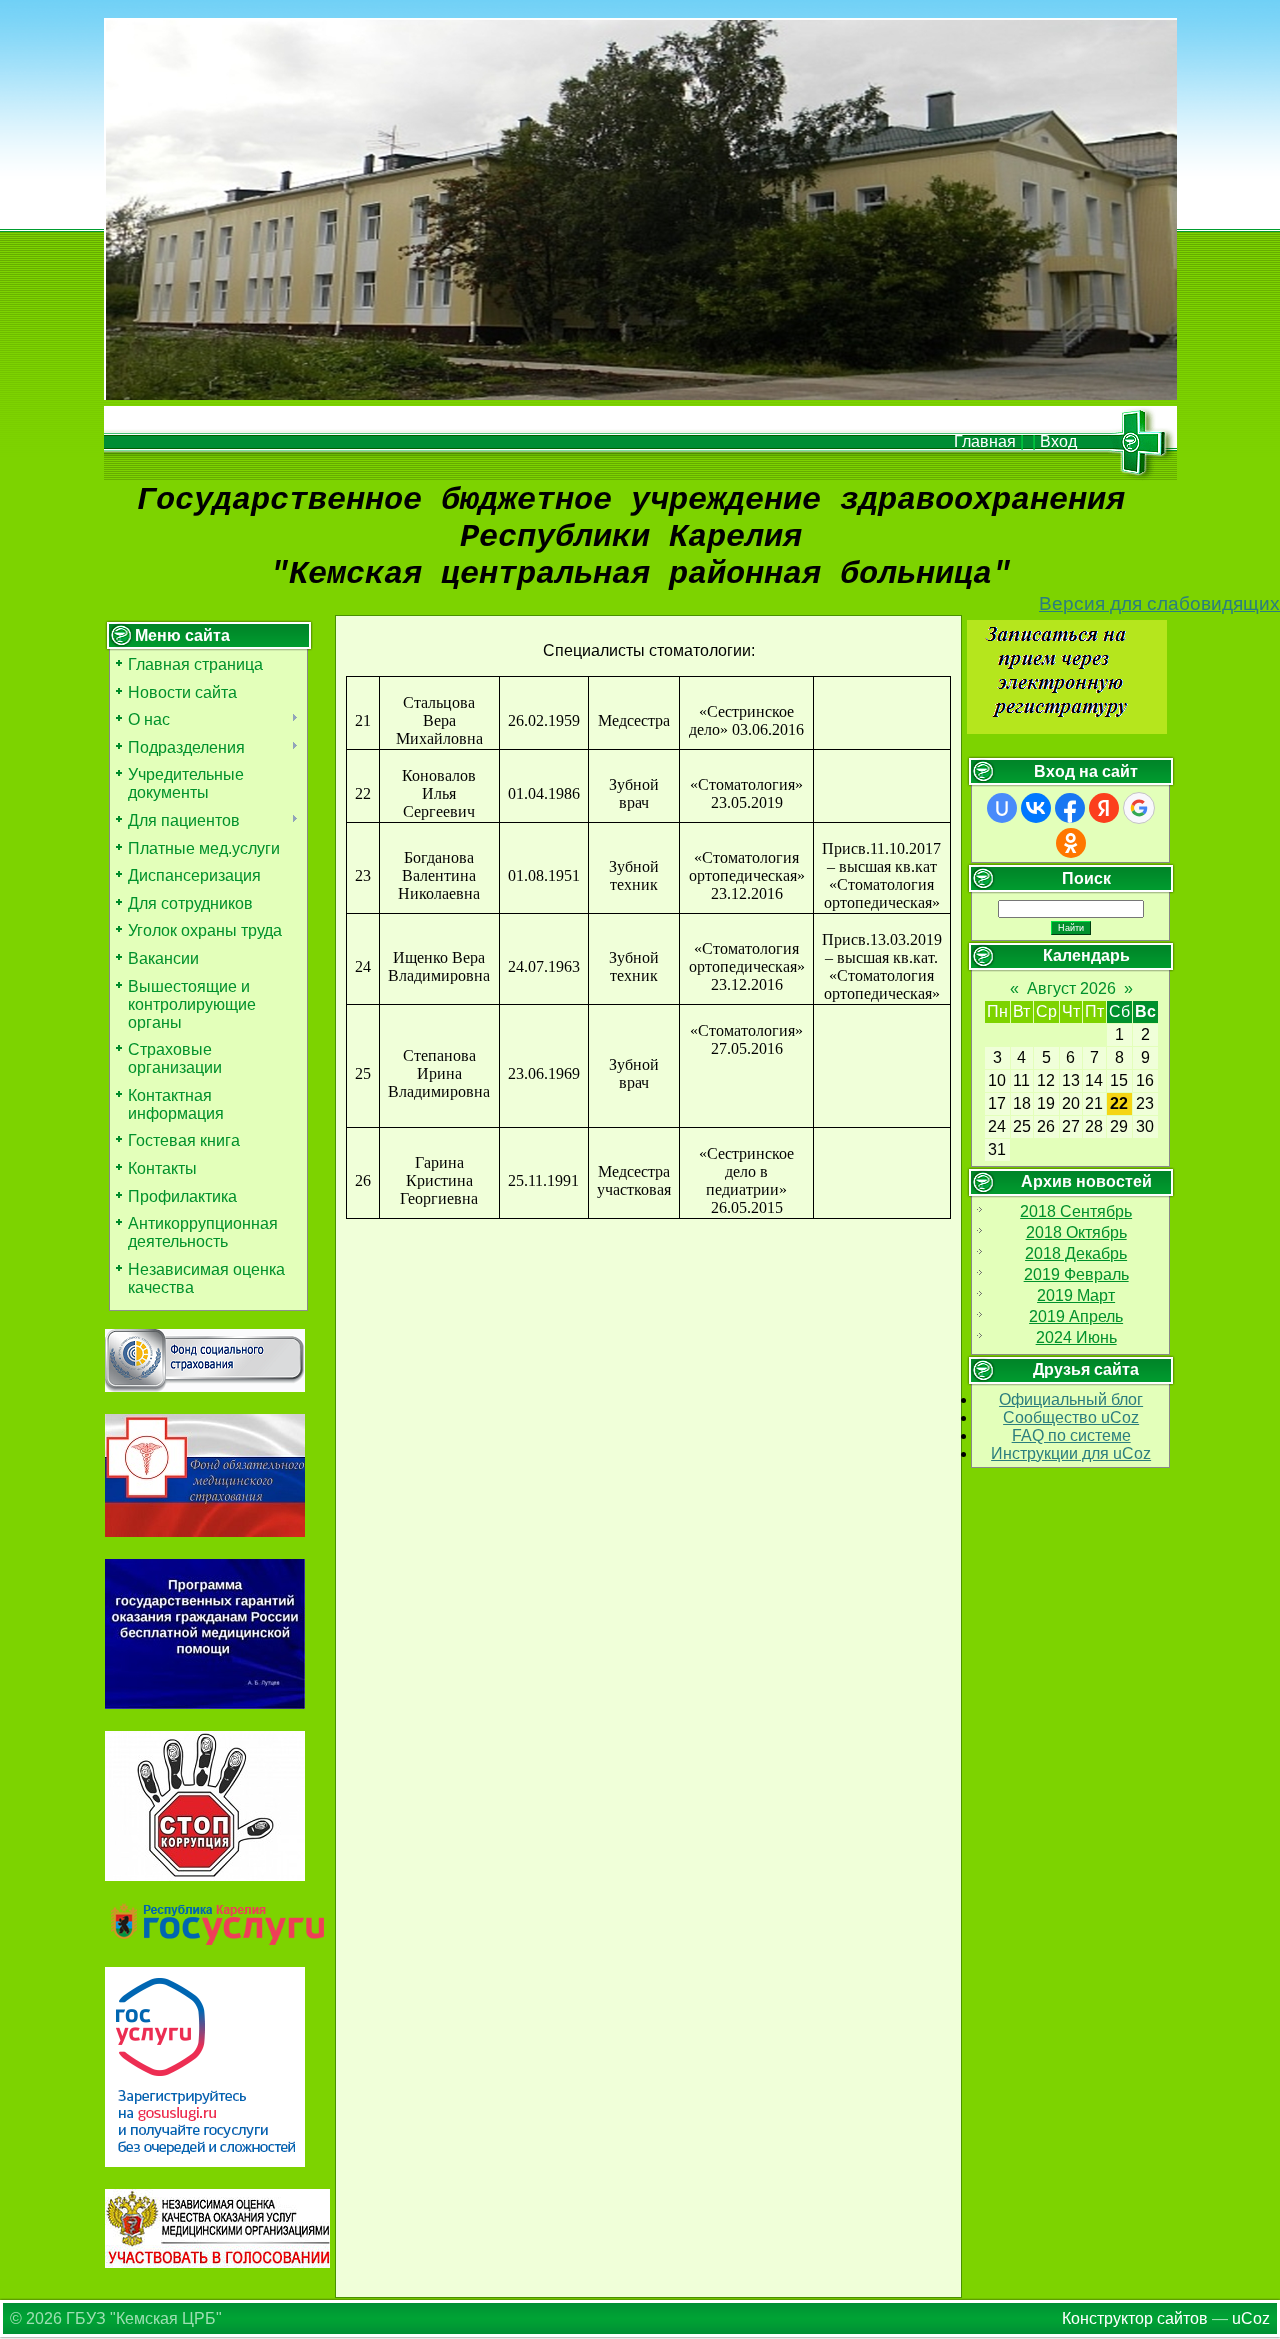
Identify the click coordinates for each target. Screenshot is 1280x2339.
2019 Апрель (1076, 1316)
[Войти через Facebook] (1070, 808)
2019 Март (1076, 1295)
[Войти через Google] (1139, 808)
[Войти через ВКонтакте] (1036, 808)
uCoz (1251, 2318)
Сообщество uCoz (1071, 1417)
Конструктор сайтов (1135, 2318)
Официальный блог (1071, 1399)
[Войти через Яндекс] (1104, 808)
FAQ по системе (1071, 1435)
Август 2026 (1071, 988)
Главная (985, 441)
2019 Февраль (1076, 1274)
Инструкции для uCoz (1071, 1453)
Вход (1058, 441)
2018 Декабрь (1076, 1253)
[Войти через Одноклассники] (1071, 843)
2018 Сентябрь (1076, 1211)
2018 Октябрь (1076, 1232)
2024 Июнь (1076, 1337)
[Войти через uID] (1002, 808)
